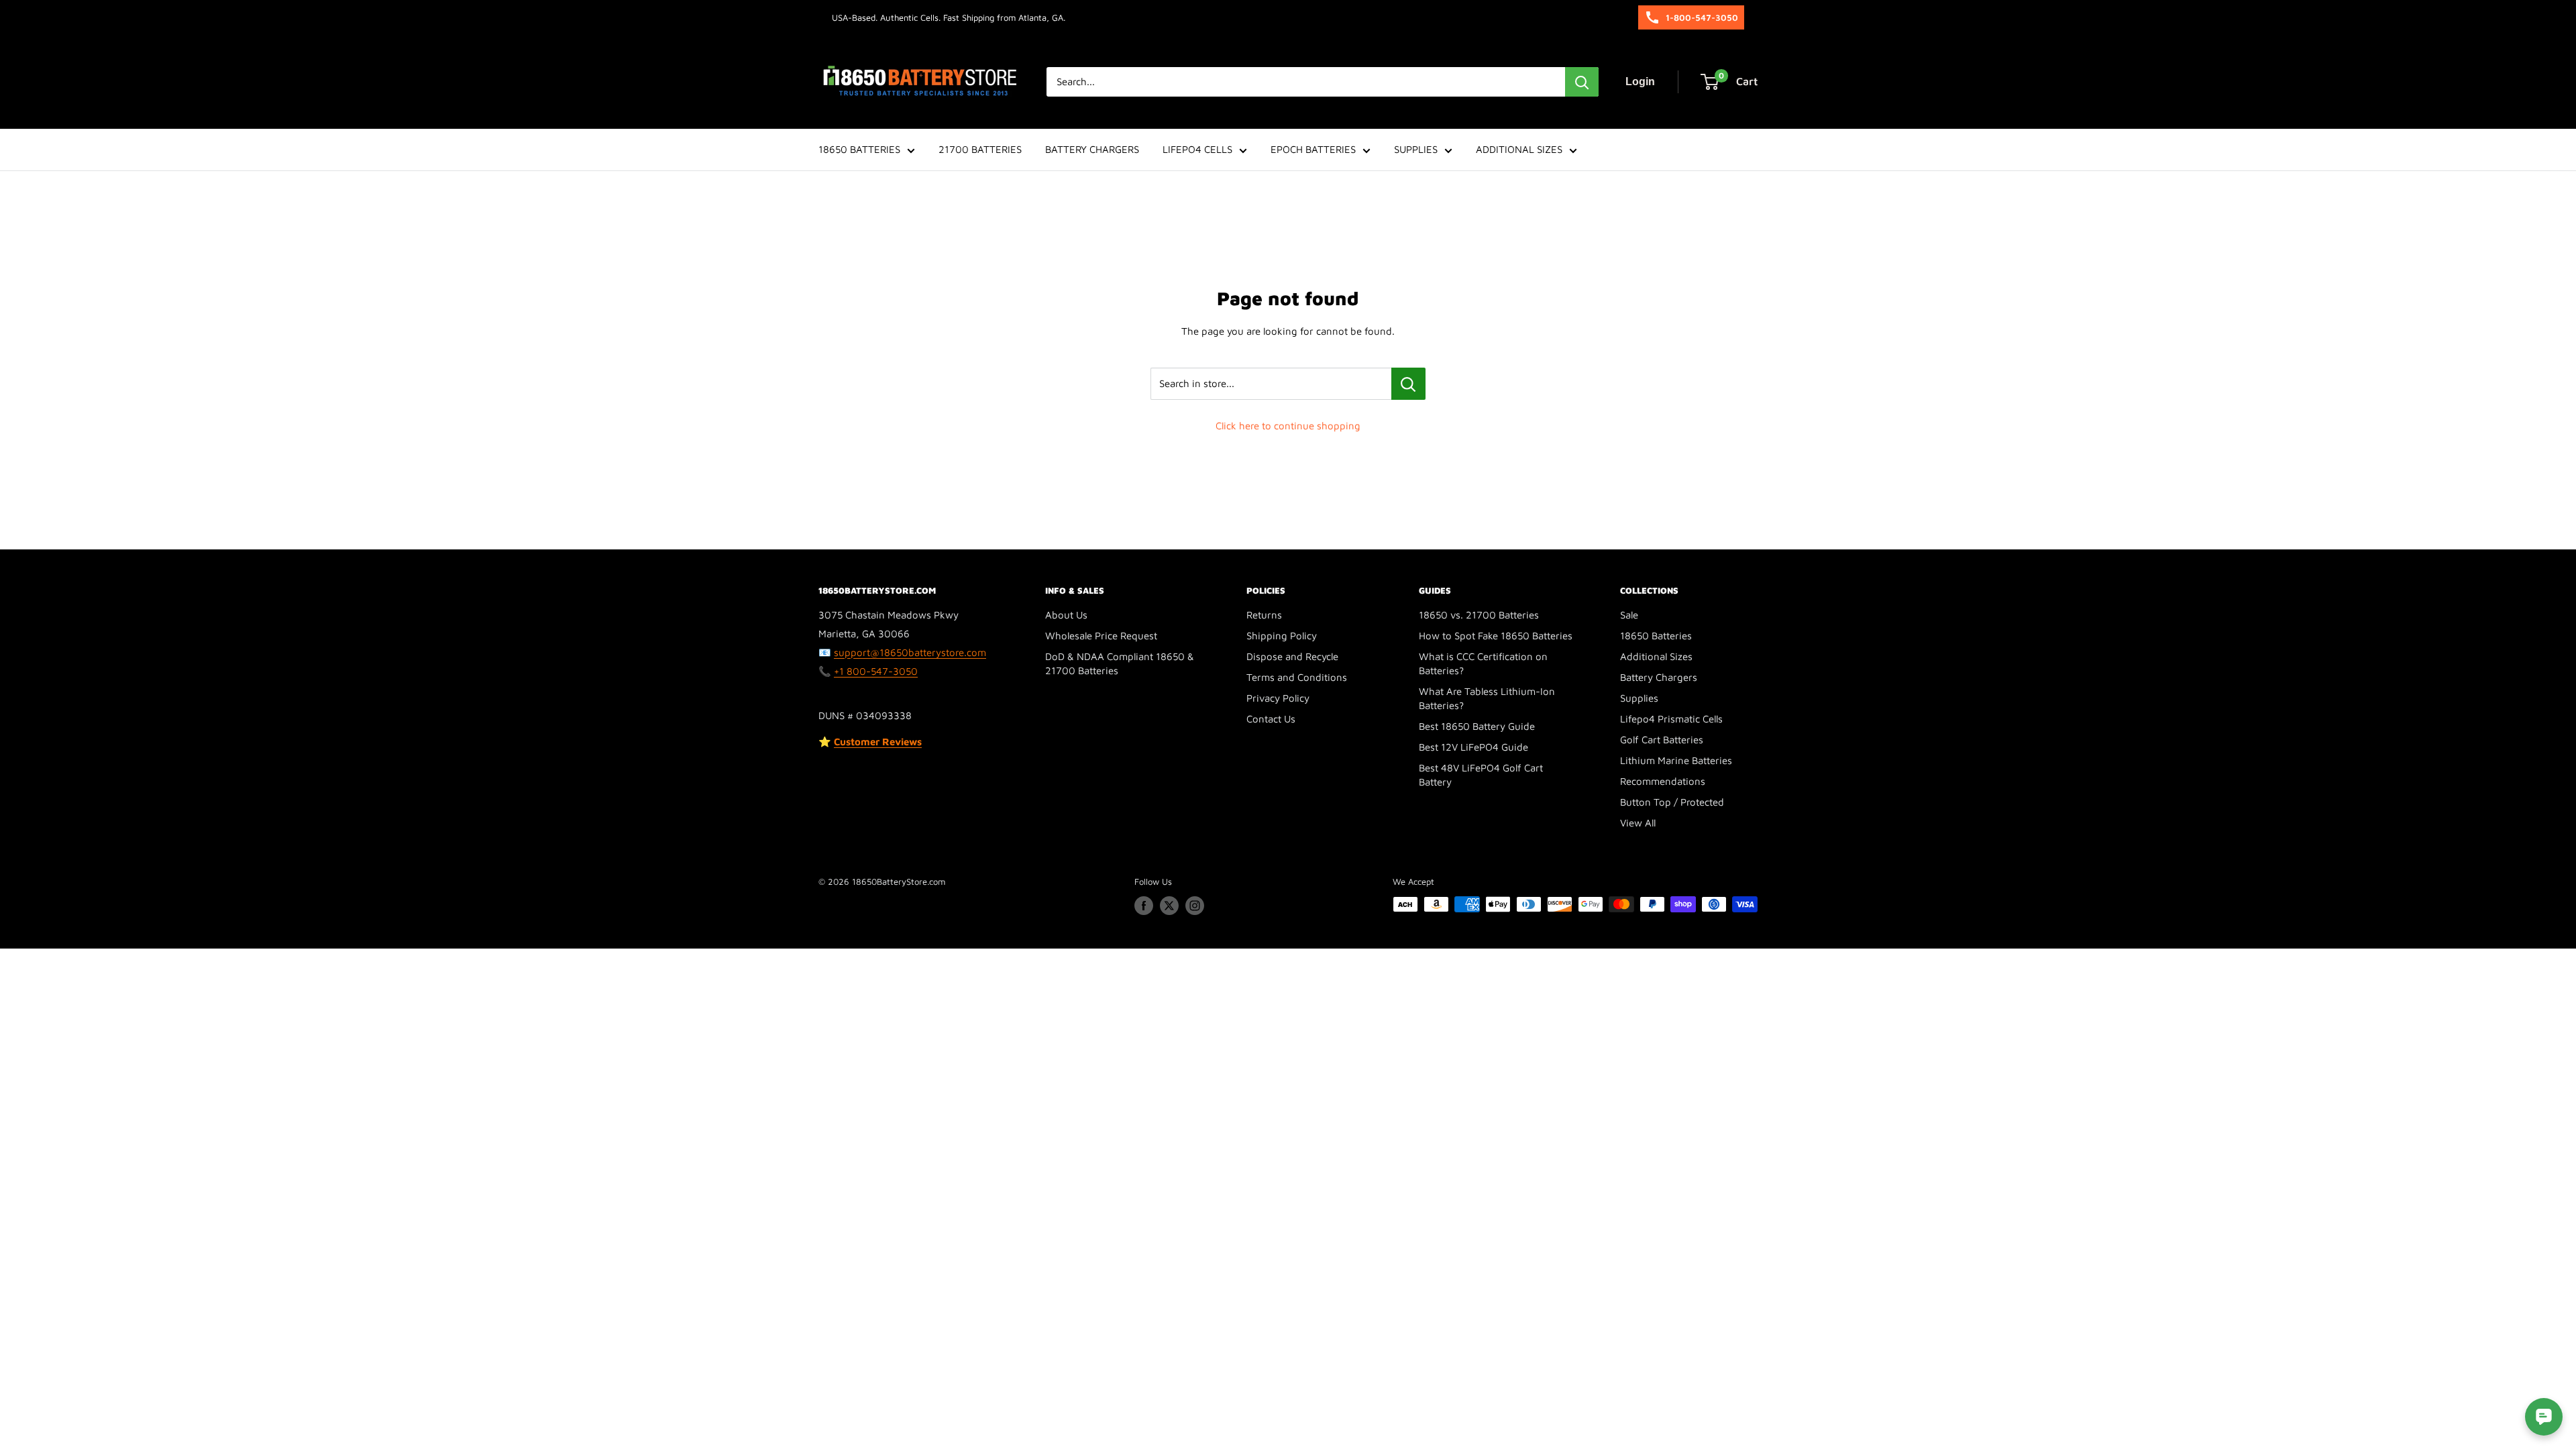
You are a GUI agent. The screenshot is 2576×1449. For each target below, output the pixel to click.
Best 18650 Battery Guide (1477, 726)
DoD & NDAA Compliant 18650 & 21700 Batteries (1120, 663)
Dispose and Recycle (1292, 656)
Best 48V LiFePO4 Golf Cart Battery (1481, 775)
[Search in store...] (1408, 384)
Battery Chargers (1659, 677)
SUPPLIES (1416, 149)
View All (1638, 823)
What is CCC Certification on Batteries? (1483, 663)
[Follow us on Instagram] (1195, 906)
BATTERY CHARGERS (1092, 149)
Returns (1264, 615)
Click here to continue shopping (1288, 426)
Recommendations (1663, 781)
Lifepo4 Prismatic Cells (1671, 719)
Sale (1629, 615)
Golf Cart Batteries (1662, 740)
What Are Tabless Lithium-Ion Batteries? (1487, 698)
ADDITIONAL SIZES (1519, 149)
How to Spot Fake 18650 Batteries (1496, 636)
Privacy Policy (1278, 698)
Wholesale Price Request (1101, 636)
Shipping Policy (1282, 636)
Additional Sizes (1656, 656)
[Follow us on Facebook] (1144, 906)
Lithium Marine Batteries (1676, 760)
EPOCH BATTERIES (1313, 149)
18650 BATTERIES (859, 149)
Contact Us (1271, 719)
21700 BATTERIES (980, 149)
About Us (1066, 615)
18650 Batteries (1656, 636)
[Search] (1582, 82)
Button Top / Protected (1672, 802)
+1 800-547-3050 (876, 671)
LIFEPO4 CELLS (1197, 149)
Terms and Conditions (1297, 677)
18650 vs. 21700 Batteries (1479, 615)
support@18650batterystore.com (910, 652)
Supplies (1639, 698)
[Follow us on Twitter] (1169, 906)
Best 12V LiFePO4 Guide (1473, 747)
